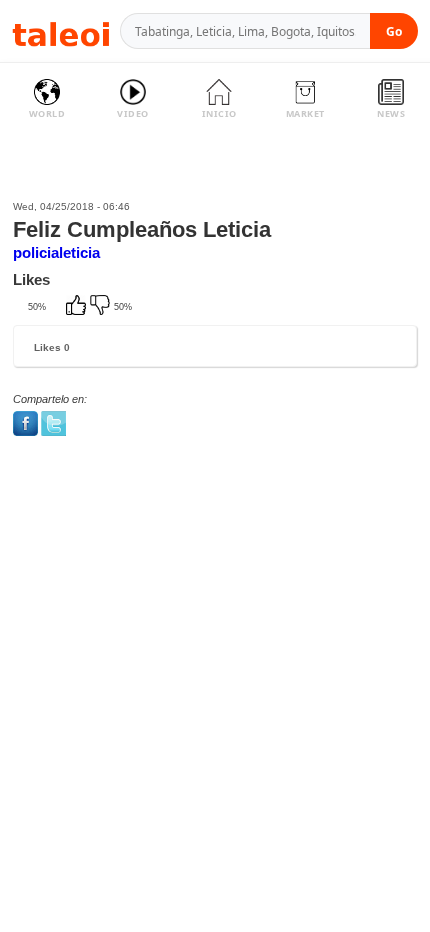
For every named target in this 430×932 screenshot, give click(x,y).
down (102, 307)
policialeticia (56, 252)
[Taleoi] (61, 31)
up (78, 307)
